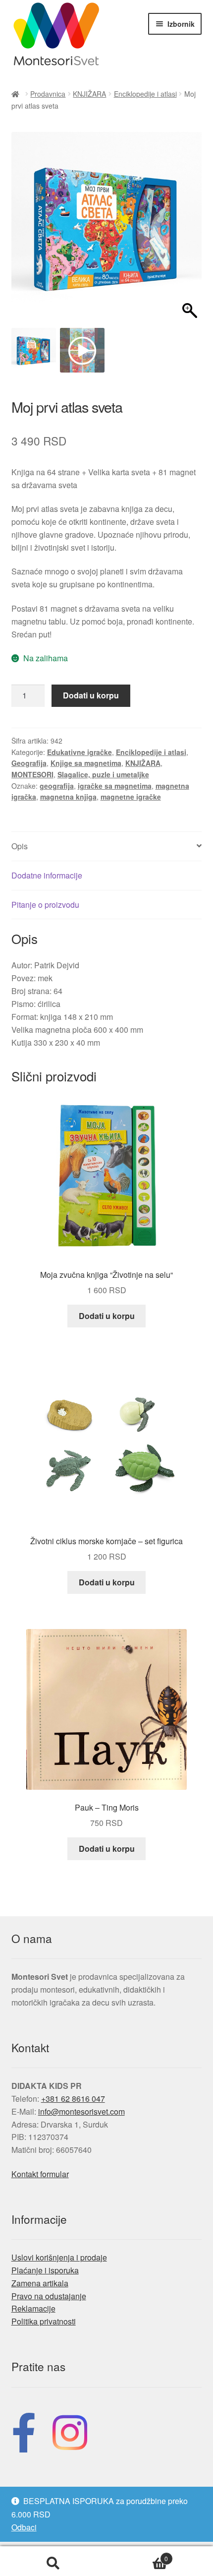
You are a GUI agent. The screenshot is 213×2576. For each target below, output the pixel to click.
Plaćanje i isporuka (45, 2270)
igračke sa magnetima (115, 786)
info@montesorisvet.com (81, 2111)
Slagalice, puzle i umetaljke (103, 774)
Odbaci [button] (24, 2527)
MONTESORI (32, 774)
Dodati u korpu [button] (107, 1316)
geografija (57, 786)
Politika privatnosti (44, 2321)
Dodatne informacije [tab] (47, 875)
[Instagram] (70, 2430)
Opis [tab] (20, 846)
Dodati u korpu (91, 695)
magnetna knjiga (68, 797)
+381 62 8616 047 (73, 2099)
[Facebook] (24, 2430)
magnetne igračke (131, 797)
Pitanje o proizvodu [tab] (45, 905)
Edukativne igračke (80, 752)
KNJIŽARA (89, 94)
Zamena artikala (40, 2283)
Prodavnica (48, 94)
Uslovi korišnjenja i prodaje (59, 2257)
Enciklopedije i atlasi (145, 94)
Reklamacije (33, 2308)
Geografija (29, 763)
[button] (189, 233)
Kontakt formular (40, 2174)
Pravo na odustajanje (49, 2296)
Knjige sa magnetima (86, 763)
